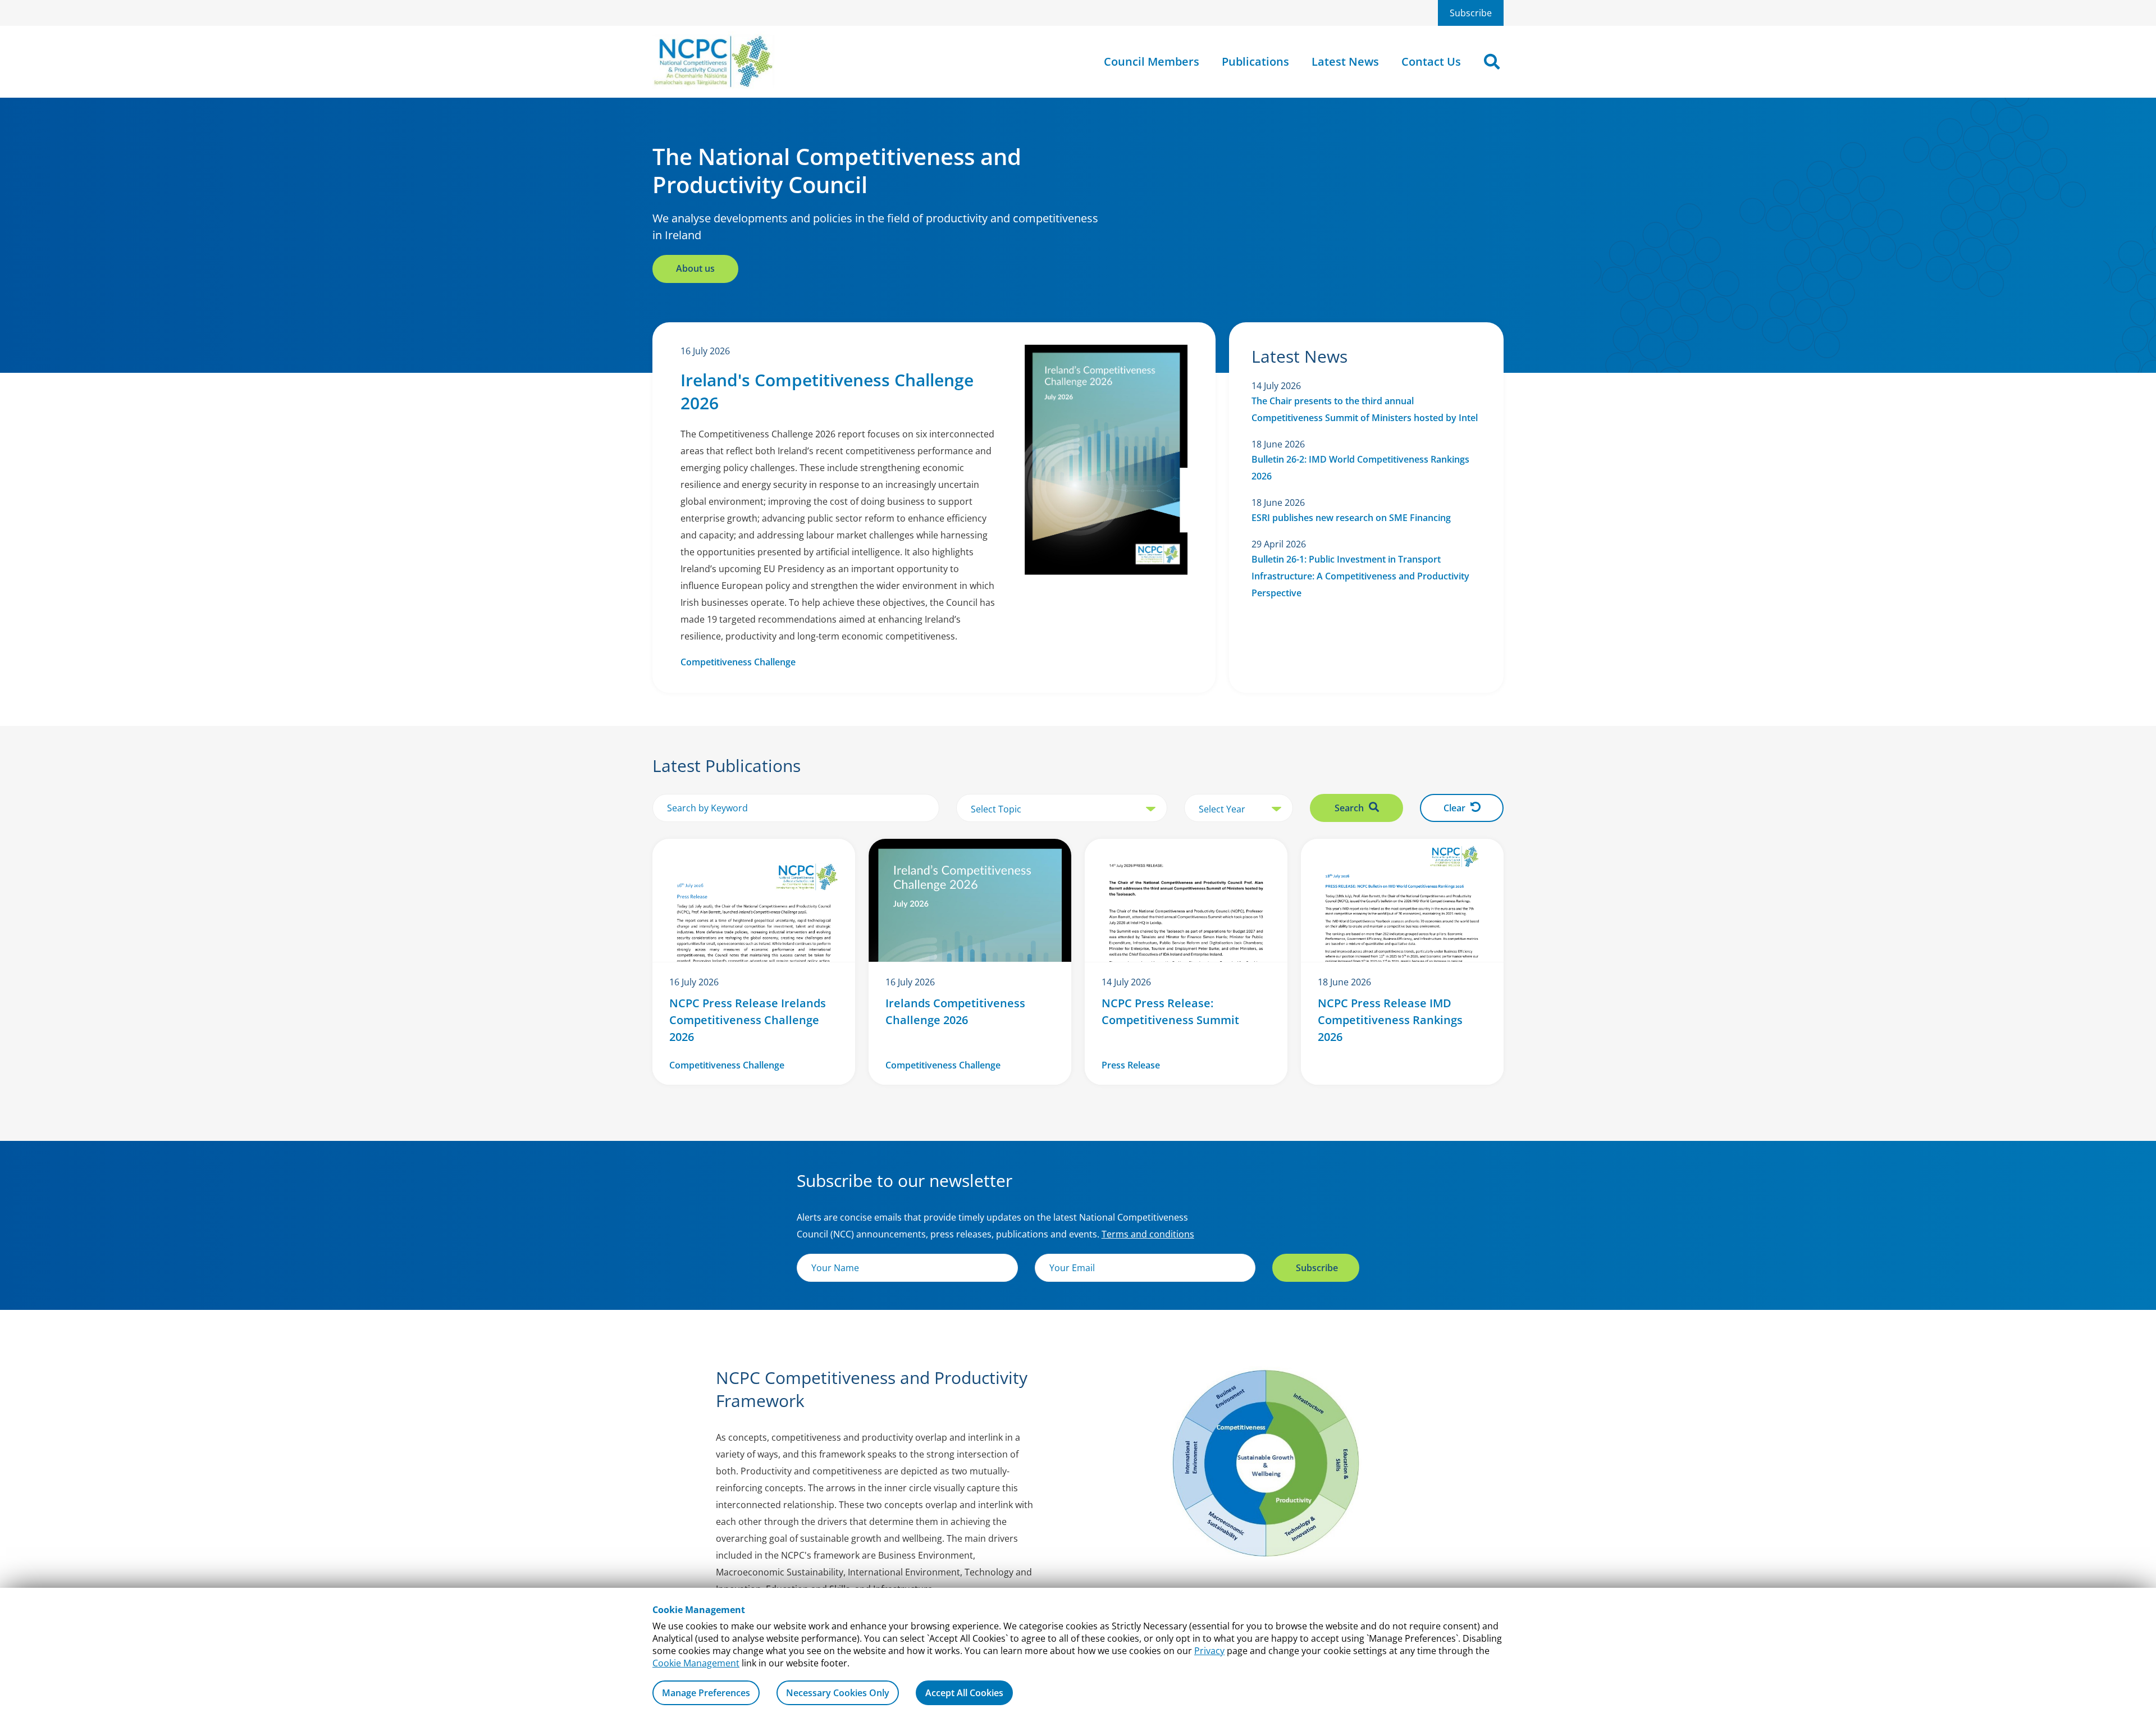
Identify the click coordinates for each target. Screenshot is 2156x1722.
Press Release (1131, 1065)
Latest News (1345, 61)
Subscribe (1471, 13)
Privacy (1209, 1651)
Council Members (1152, 61)
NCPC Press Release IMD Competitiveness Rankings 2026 (1390, 1020)
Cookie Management (696, 1663)
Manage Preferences (706, 1693)
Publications (1255, 61)
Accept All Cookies (964, 1693)
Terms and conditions (1148, 1234)
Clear (1456, 808)
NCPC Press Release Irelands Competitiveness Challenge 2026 (748, 1020)
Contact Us (1431, 61)
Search (1350, 808)
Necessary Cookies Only (838, 1693)
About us (695, 268)
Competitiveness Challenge (738, 662)
